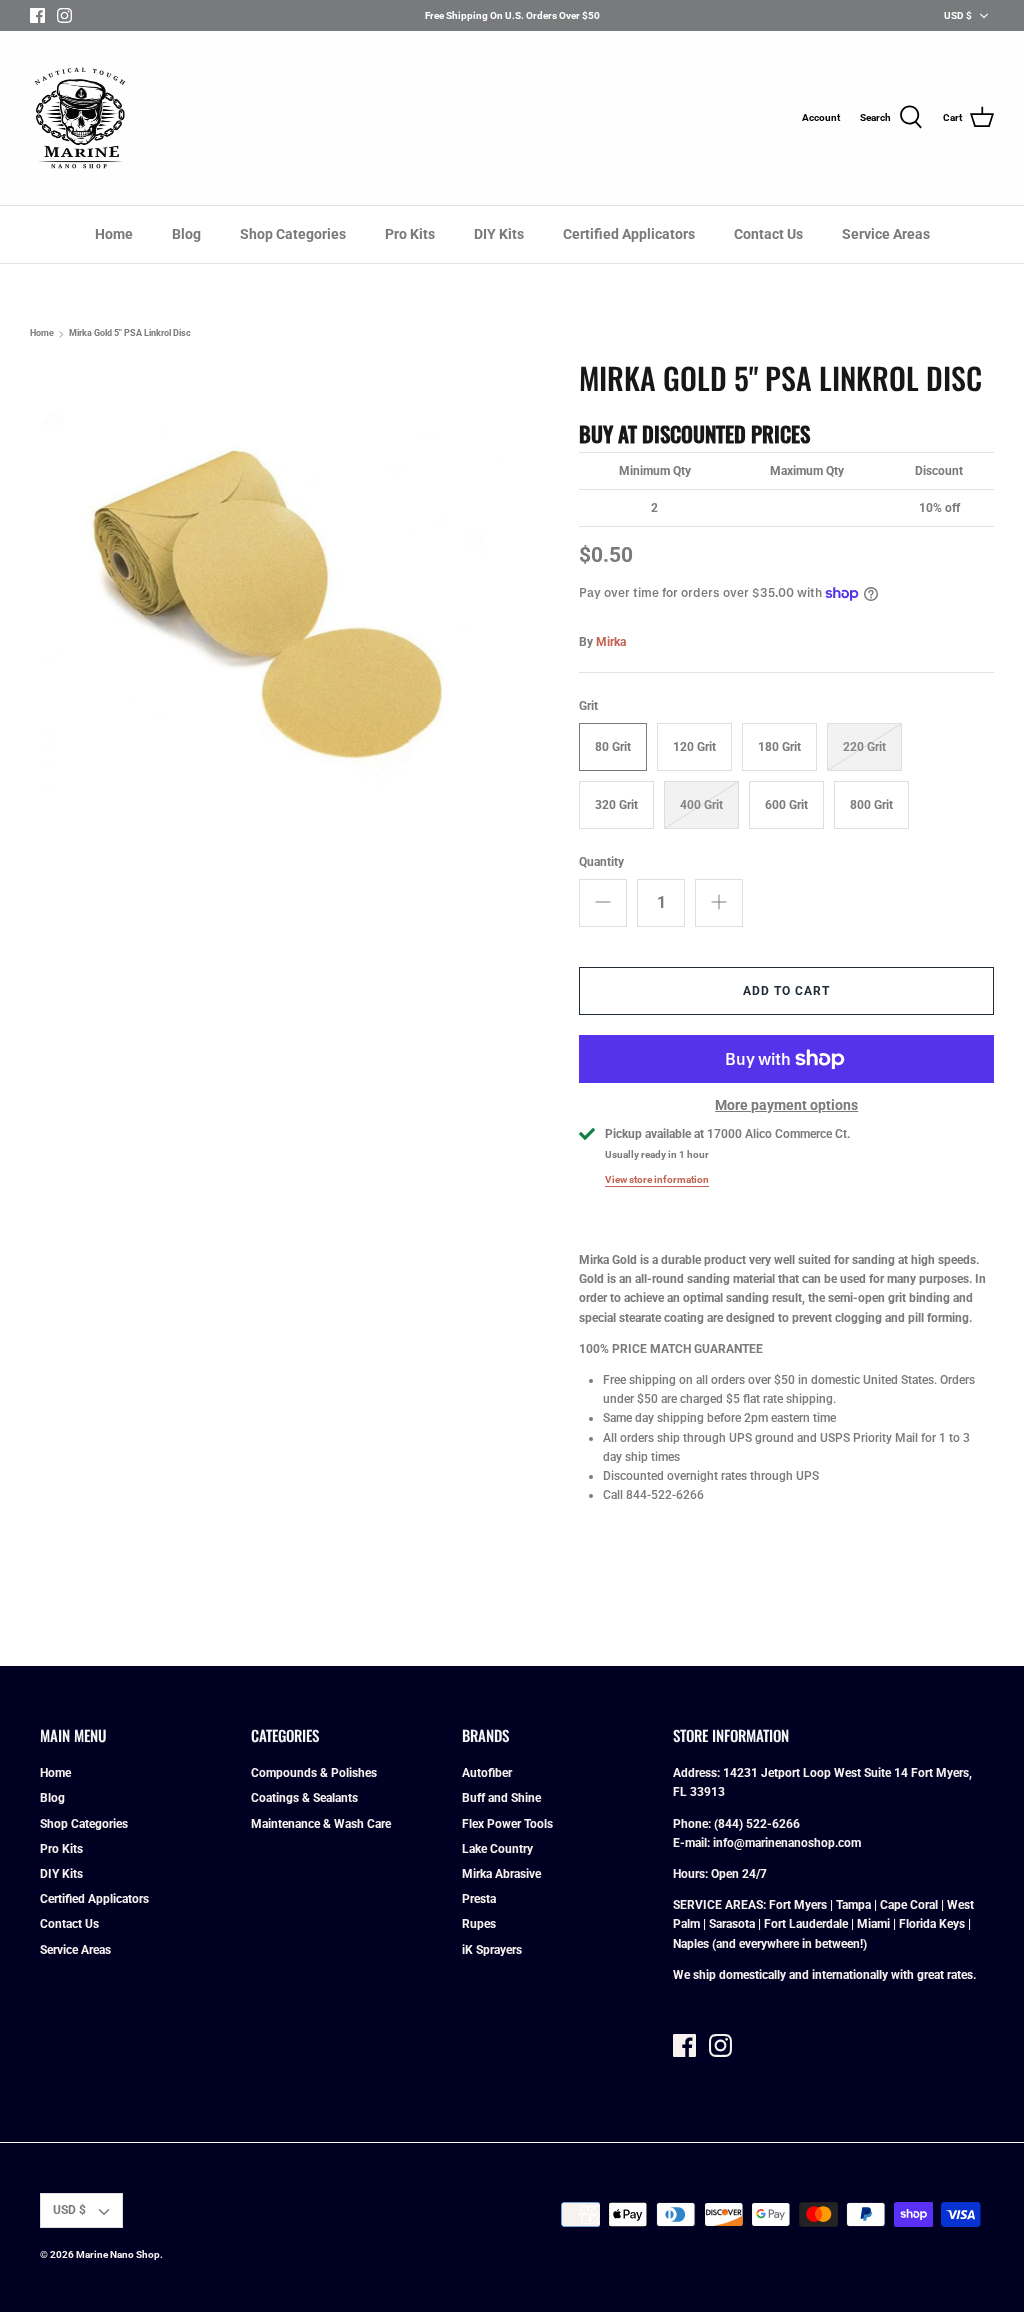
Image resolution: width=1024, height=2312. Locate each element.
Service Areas (886, 234)
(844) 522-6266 (757, 1824)
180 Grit (779, 747)
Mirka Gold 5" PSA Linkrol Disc (130, 334)
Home (114, 234)
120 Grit (694, 747)
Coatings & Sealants (304, 1798)
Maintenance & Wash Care (321, 1824)
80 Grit (613, 747)
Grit (588, 706)
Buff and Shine (501, 1798)
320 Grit (616, 805)
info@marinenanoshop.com (787, 1843)
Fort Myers (798, 1905)
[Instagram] (64, 15)
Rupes (479, 1924)
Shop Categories (293, 234)
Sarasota (732, 1924)
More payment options (786, 1105)
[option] (271, 601)
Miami (873, 1924)
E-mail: (693, 1843)
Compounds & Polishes (314, 1773)
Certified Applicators (629, 234)
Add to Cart (786, 991)
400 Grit (701, 805)
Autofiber (487, 1773)
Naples (691, 1944)
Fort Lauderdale (806, 1924)
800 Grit (871, 805)
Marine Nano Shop (118, 2254)
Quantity (601, 862)
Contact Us (768, 234)
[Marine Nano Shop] (80, 118)
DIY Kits (499, 234)
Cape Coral (909, 1905)
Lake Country (497, 1849)
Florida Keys (932, 1924)
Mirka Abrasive (501, 1874)
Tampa (853, 1905)
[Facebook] (37, 15)
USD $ (958, 15)
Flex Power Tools (507, 1824)
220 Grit (864, 747)
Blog (186, 234)
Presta (479, 1899)
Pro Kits (410, 234)
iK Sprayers (492, 1950)
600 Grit (786, 805)
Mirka (611, 642)
